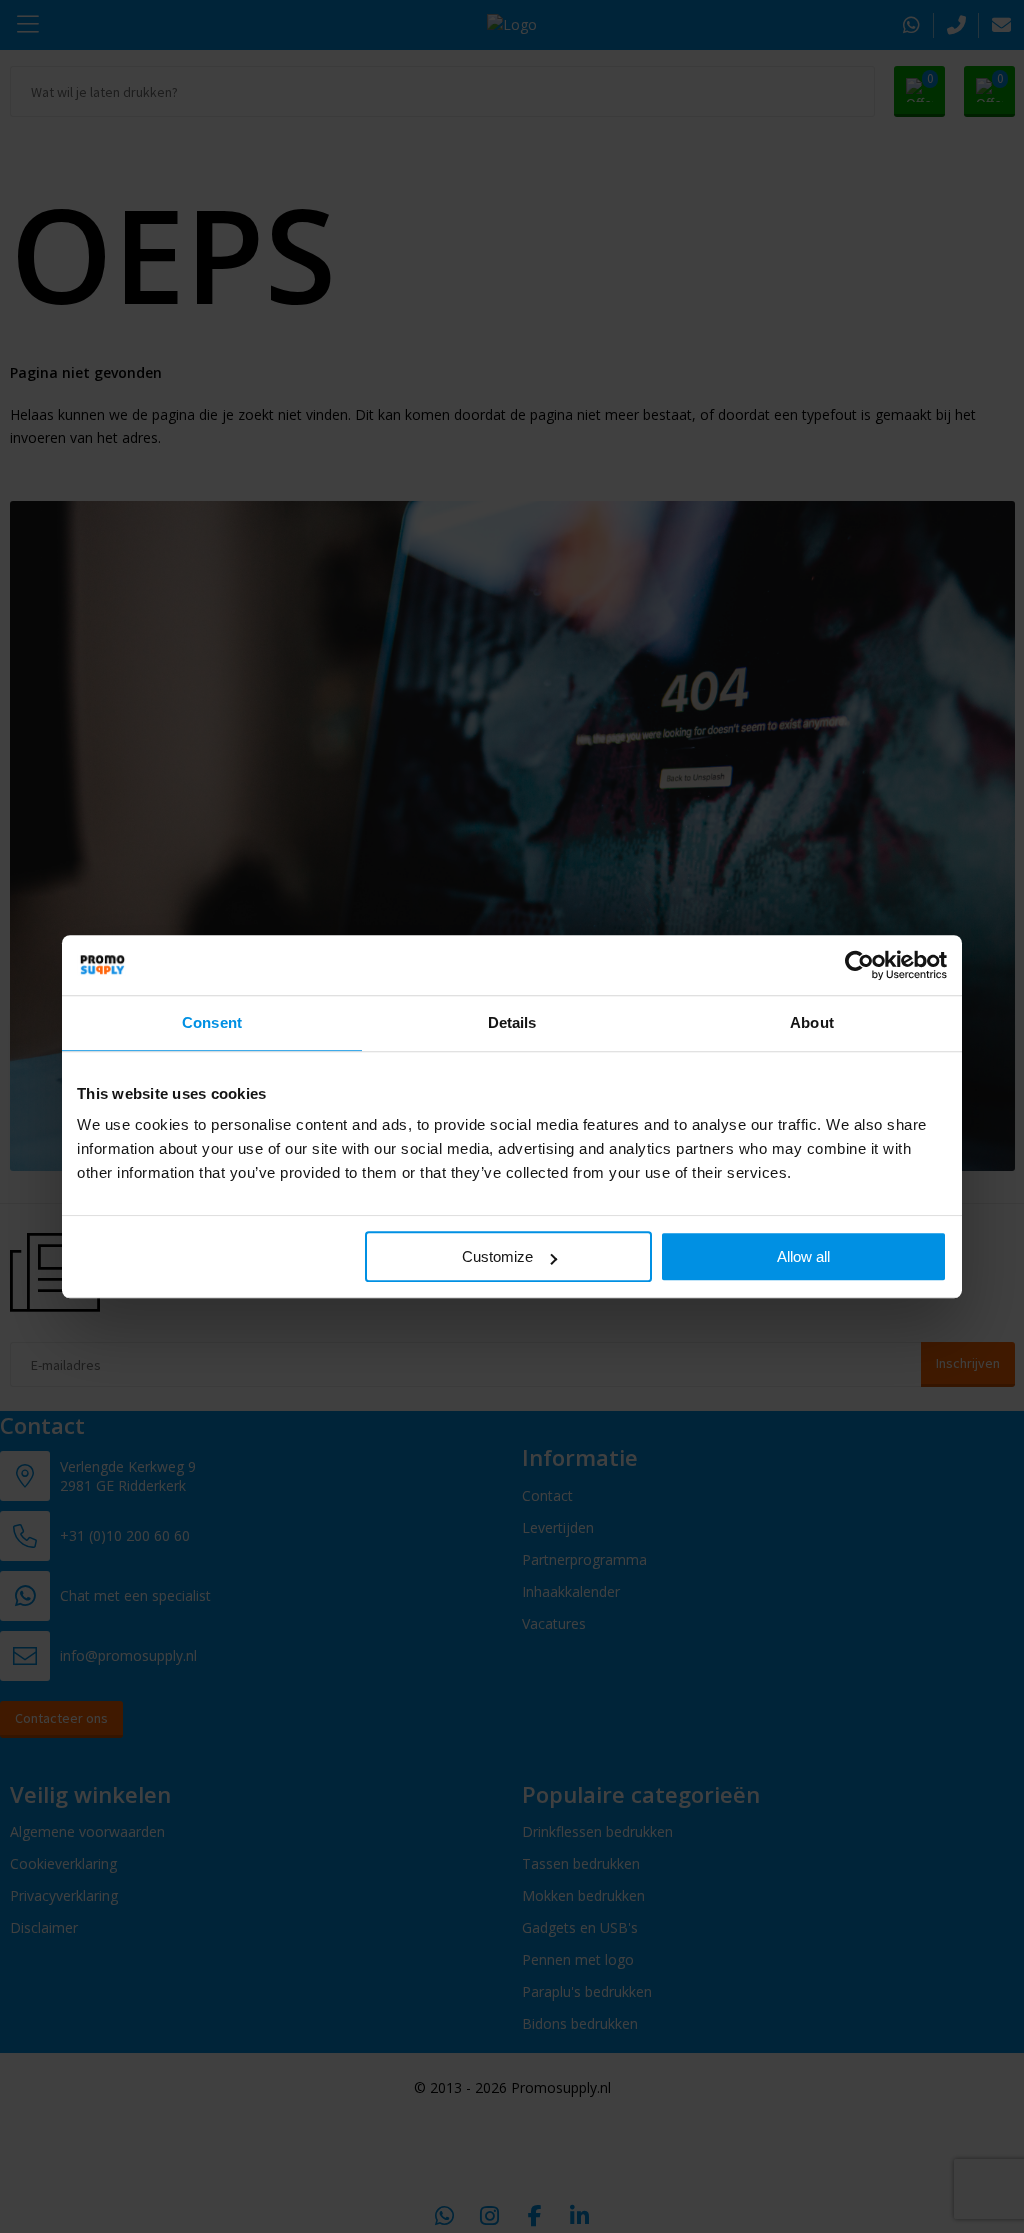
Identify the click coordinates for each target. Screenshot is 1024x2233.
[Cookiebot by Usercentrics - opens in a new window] (859, 965)
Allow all (803, 1256)
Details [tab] (512, 1022)
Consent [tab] (212, 1022)
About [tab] (812, 1022)
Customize (497, 1256)
